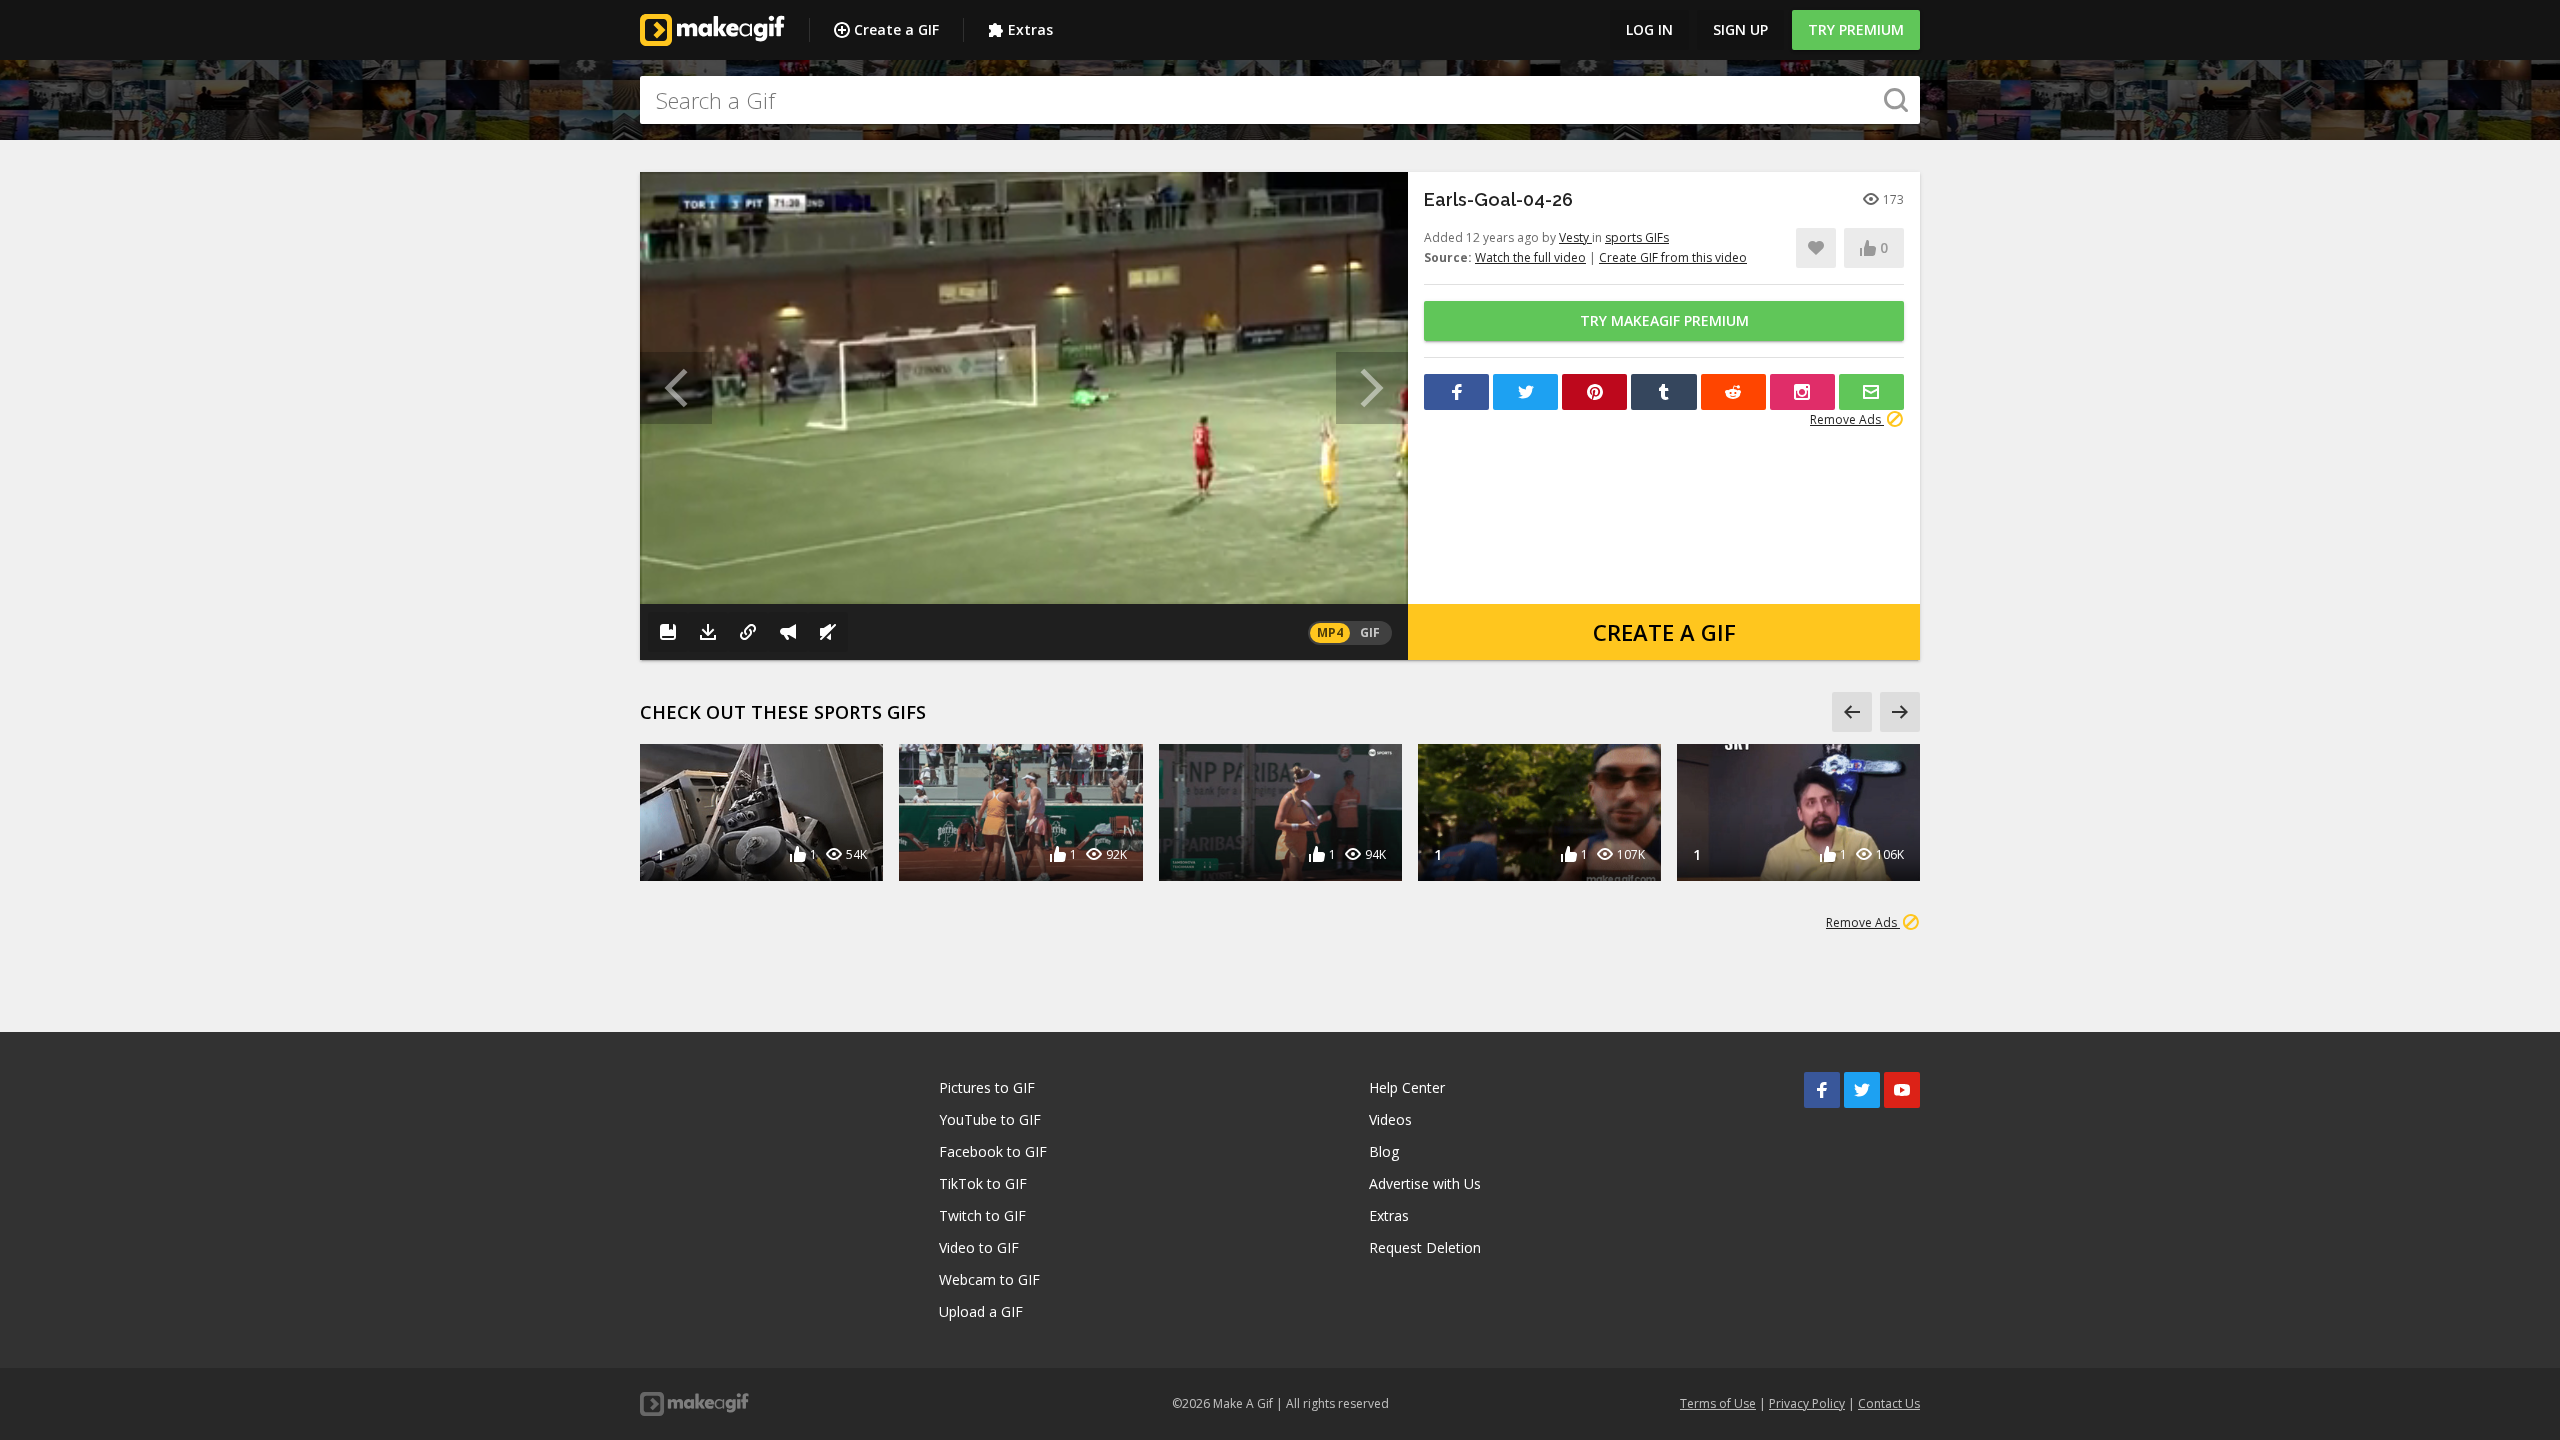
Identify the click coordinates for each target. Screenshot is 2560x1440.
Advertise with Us (1425, 1183)
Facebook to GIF (993, 1151)
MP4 (1330, 632)
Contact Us (1889, 1403)
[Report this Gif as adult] (788, 632)
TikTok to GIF (983, 1183)
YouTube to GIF (990, 1119)
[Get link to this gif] (748, 632)
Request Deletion (1425, 1247)
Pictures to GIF (987, 1087)
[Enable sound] (828, 632)
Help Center (1407, 1087)
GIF (1370, 632)
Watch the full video (1530, 257)
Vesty (1575, 237)
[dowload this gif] (708, 632)
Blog (1384, 1151)
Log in (1649, 29)
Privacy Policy (1807, 1403)
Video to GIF (979, 1247)
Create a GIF (896, 29)
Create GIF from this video (1673, 257)
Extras (1030, 29)
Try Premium (1856, 29)
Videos (1390, 1119)
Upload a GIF (981, 1311)
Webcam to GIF (989, 1279)
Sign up (1740, 29)
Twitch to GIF (982, 1215)
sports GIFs (1637, 237)
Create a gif (1664, 632)
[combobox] (1280, 100)
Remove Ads (1847, 419)
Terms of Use (1718, 1403)
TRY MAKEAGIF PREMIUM (1664, 320)
